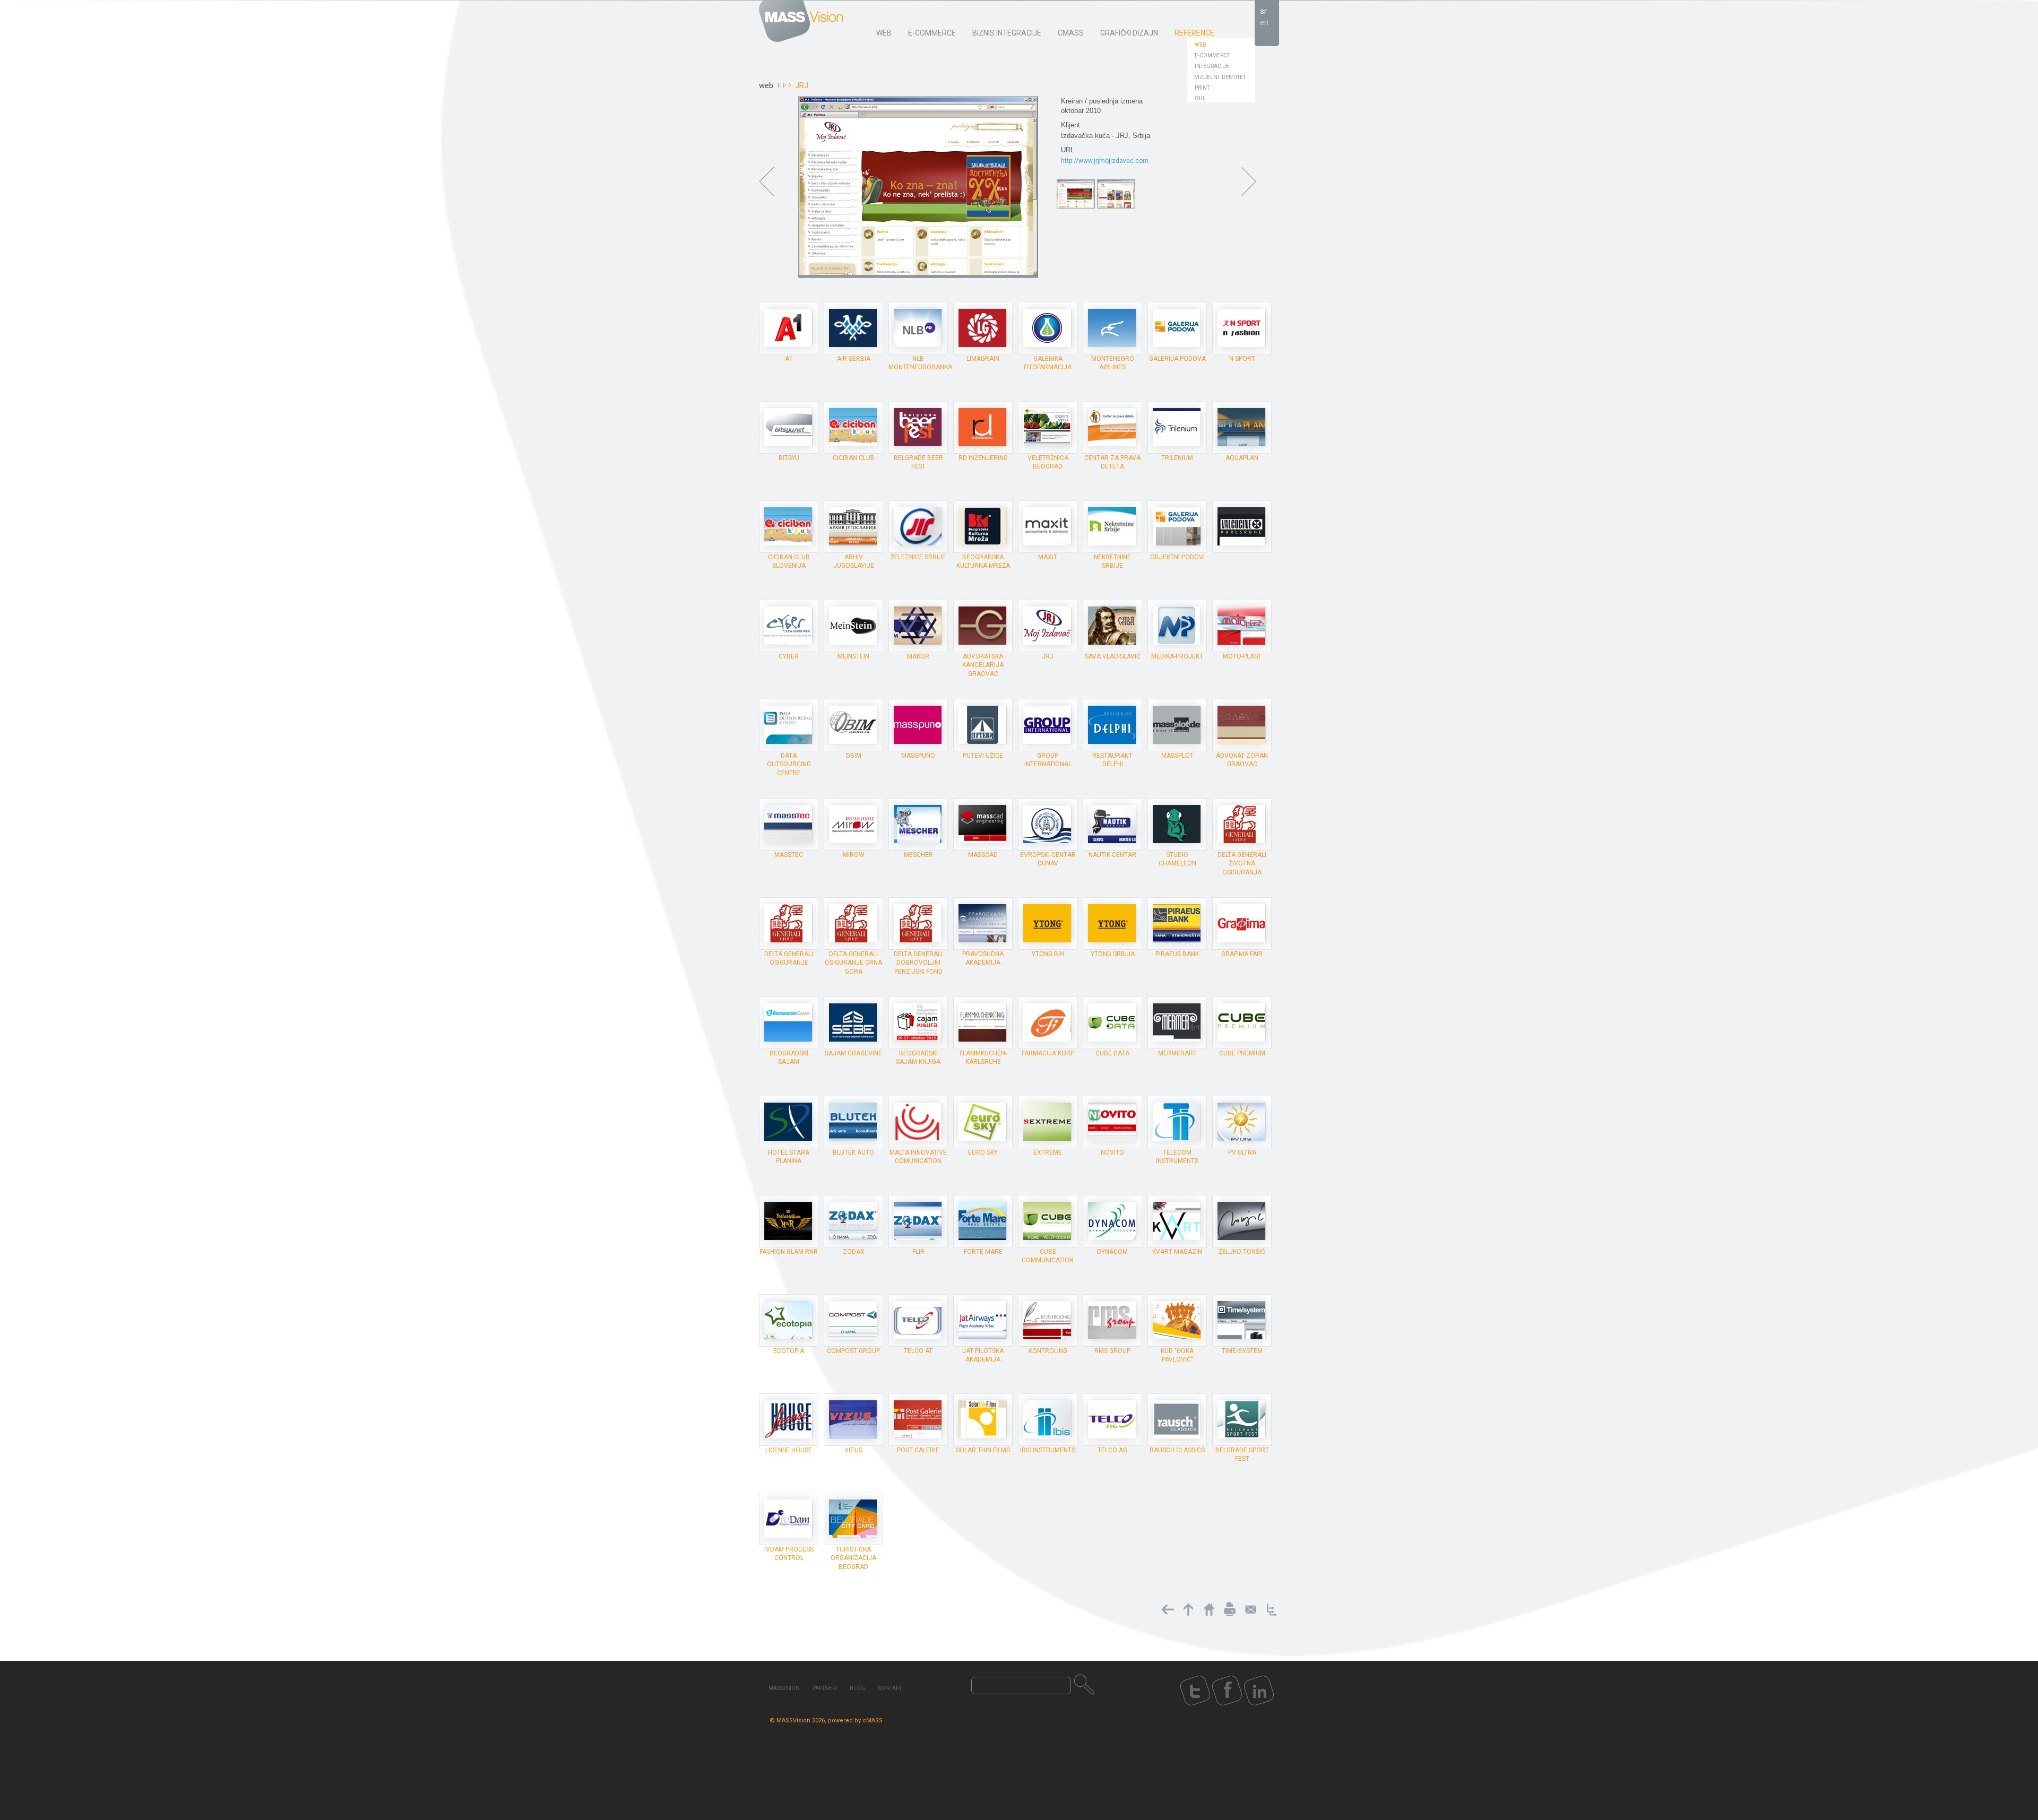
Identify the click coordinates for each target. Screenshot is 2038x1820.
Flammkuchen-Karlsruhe (983, 1058)
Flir (918, 1252)
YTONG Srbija (1113, 954)
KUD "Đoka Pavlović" (1177, 1355)
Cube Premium (1242, 1053)
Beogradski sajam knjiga (918, 1058)
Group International (1048, 760)
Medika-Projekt (1177, 656)
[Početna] (1209, 1609)
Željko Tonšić (1242, 1252)
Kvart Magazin (1177, 1252)
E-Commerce (1212, 55)
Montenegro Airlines (1113, 363)
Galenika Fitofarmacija (1048, 363)
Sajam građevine (853, 1053)
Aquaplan (1242, 458)
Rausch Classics (1177, 1450)
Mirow (854, 855)
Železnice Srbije (918, 557)
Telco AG (1112, 1450)
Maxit (1048, 557)
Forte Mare (983, 1252)
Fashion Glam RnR (789, 1252)
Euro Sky (983, 1152)
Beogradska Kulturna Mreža (983, 561)
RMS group (1112, 1351)
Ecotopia (789, 1351)
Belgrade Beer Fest (918, 462)
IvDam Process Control (789, 1554)
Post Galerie (918, 1450)
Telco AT (918, 1351)
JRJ (802, 85)
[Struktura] (1271, 1609)
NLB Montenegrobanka (920, 363)
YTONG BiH (1048, 954)
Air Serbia (854, 359)
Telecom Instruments (1177, 1157)
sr (1263, 11)
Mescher (918, 855)
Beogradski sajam (789, 1058)
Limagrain (983, 359)
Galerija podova (1177, 359)
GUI (1199, 98)
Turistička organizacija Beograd (853, 1558)
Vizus (853, 1450)
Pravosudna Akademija (983, 958)
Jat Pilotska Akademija (983, 1355)
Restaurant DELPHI (1112, 760)
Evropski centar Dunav (1048, 859)
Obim (853, 756)
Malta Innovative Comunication (918, 1157)
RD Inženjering (983, 458)
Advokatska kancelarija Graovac (983, 665)
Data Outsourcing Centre (789, 764)
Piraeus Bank (1177, 954)
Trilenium (1177, 458)
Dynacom (1112, 1252)
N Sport (1242, 359)
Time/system (1242, 1351)
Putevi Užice (983, 756)
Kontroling (1048, 1351)
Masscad (983, 855)
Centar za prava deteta (1112, 462)
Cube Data (1112, 1053)
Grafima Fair (1242, 954)
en (1264, 22)
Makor (918, 656)
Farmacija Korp (1048, 1053)
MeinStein (853, 656)
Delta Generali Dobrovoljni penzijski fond (918, 963)
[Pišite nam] (1250, 1609)
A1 (789, 359)
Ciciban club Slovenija (789, 561)
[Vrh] (1188, 1609)
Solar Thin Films (983, 1450)
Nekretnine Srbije (1112, 561)
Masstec (789, 855)
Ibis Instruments (1048, 1450)
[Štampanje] (1230, 1609)
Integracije (1212, 66)
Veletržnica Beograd (1048, 462)
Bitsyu (789, 458)
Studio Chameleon (1177, 859)
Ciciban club (854, 458)
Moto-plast (1242, 656)
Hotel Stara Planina (789, 1157)
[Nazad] (1168, 1609)
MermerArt (1177, 1053)
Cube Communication (1048, 1256)
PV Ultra (1242, 1152)
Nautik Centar (1112, 855)
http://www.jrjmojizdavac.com (1105, 161)
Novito (1112, 1152)
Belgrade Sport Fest (1242, 1454)
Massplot (1177, 756)
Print (1202, 88)
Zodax (854, 1252)
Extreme (1048, 1152)
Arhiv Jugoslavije (854, 561)
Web (1201, 45)
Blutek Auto (853, 1152)
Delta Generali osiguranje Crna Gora (853, 963)
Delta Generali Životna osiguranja (1242, 863)
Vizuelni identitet (1220, 77)
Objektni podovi (1177, 557)
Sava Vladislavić (1113, 656)
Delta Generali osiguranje (789, 958)
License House (789, 1450)
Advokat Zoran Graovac (1242, 760)
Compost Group (853, 1351)
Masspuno (918, 756)
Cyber (789, 656)
